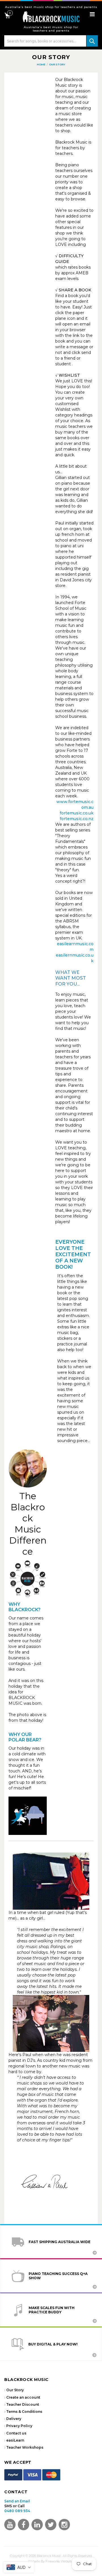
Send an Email (17, 2501)
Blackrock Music (49, 2556)
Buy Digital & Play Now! (53, 2344)
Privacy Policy (19, 2426)
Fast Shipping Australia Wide (59, 2242)
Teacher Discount (23, 2404)
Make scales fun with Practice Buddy (52, 2310)
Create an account (23, 2397)
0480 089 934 (17, 2511)
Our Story (15, 2390)
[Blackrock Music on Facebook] (24, 2525)
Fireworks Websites (60, 2561)
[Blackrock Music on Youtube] (10, 2525)
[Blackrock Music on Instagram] (64, 2525)
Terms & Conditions (24, 2412)
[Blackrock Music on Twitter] (37, 2525)
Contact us (16, 2433)
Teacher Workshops (25, 2447)
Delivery (14, 2419)
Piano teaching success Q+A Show (58, 2276)
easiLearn (15, 2440)
